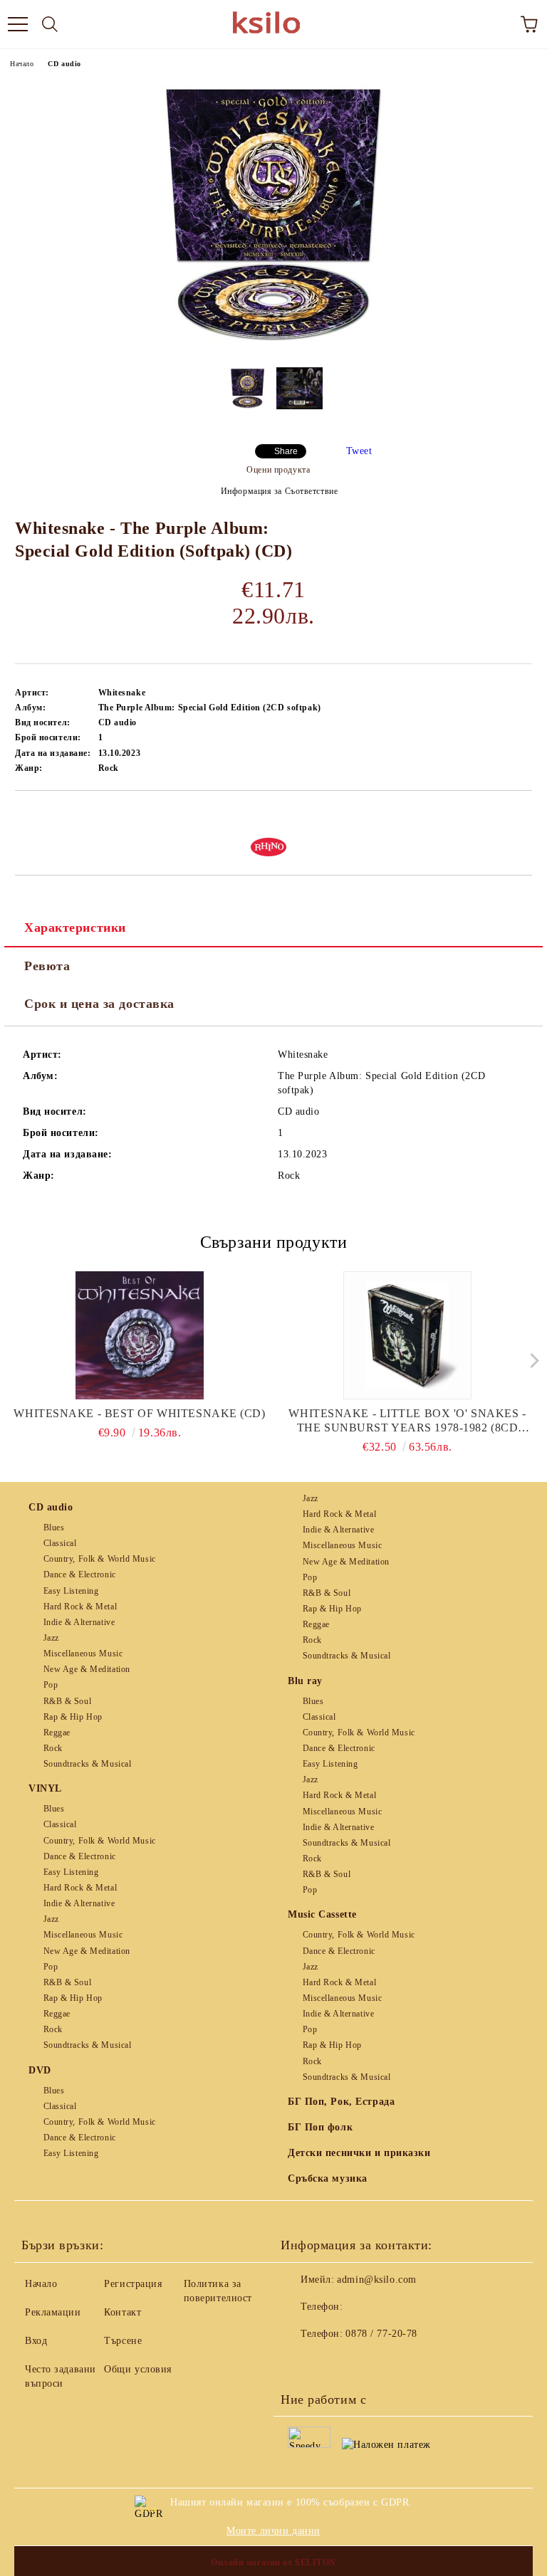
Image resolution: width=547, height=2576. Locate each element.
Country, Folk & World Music (100, 1559)
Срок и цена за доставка (99, 1004)
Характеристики (75, 927)
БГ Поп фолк (320, 2127)
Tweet (359, 451)
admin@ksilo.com (376, 2280)
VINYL (45, 1788)
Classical (60, 1543)
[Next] (531, 1360)
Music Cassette (322, 1914)
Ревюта (47, 966)
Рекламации (53, 2312)
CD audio (64, 64)
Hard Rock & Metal (80, 1607)
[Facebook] (299, 2362)
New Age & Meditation (87, 1669)
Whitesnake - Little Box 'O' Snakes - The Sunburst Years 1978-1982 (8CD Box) (407, 1421)
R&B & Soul (67, 1701)
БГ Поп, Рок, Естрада (341, 2102)
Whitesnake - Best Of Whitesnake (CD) (139, 1413)
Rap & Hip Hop (73, 1717)
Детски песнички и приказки (359, 2153)
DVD (40, 2070)
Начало (22, 64)
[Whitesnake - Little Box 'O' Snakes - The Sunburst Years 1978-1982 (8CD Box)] (408, 1335)
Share (286, 451)
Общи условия (138, 2369)
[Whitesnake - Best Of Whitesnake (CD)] (140, 1335)
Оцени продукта (278, 470)
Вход (36, 2341)
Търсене (123, 2341)
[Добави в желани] (522, 815)
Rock (53, 1748)
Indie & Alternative (79, 1622)
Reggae (57, 1733)
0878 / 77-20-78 (381, 2334)
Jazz (51, 1638)
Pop (51, 1685)
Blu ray (305, 1681)
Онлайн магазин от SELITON (273, 2562)
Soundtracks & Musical (87, 1764)
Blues (54, 1528)
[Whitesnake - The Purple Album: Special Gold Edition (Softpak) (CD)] (273, 346)
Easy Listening (71, 1591)
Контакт (123, 2312)
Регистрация (133, 2284)
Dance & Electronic (80, 1574)
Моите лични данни (273, 2531)
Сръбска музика (328, 2178)
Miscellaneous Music (83, 1654)
